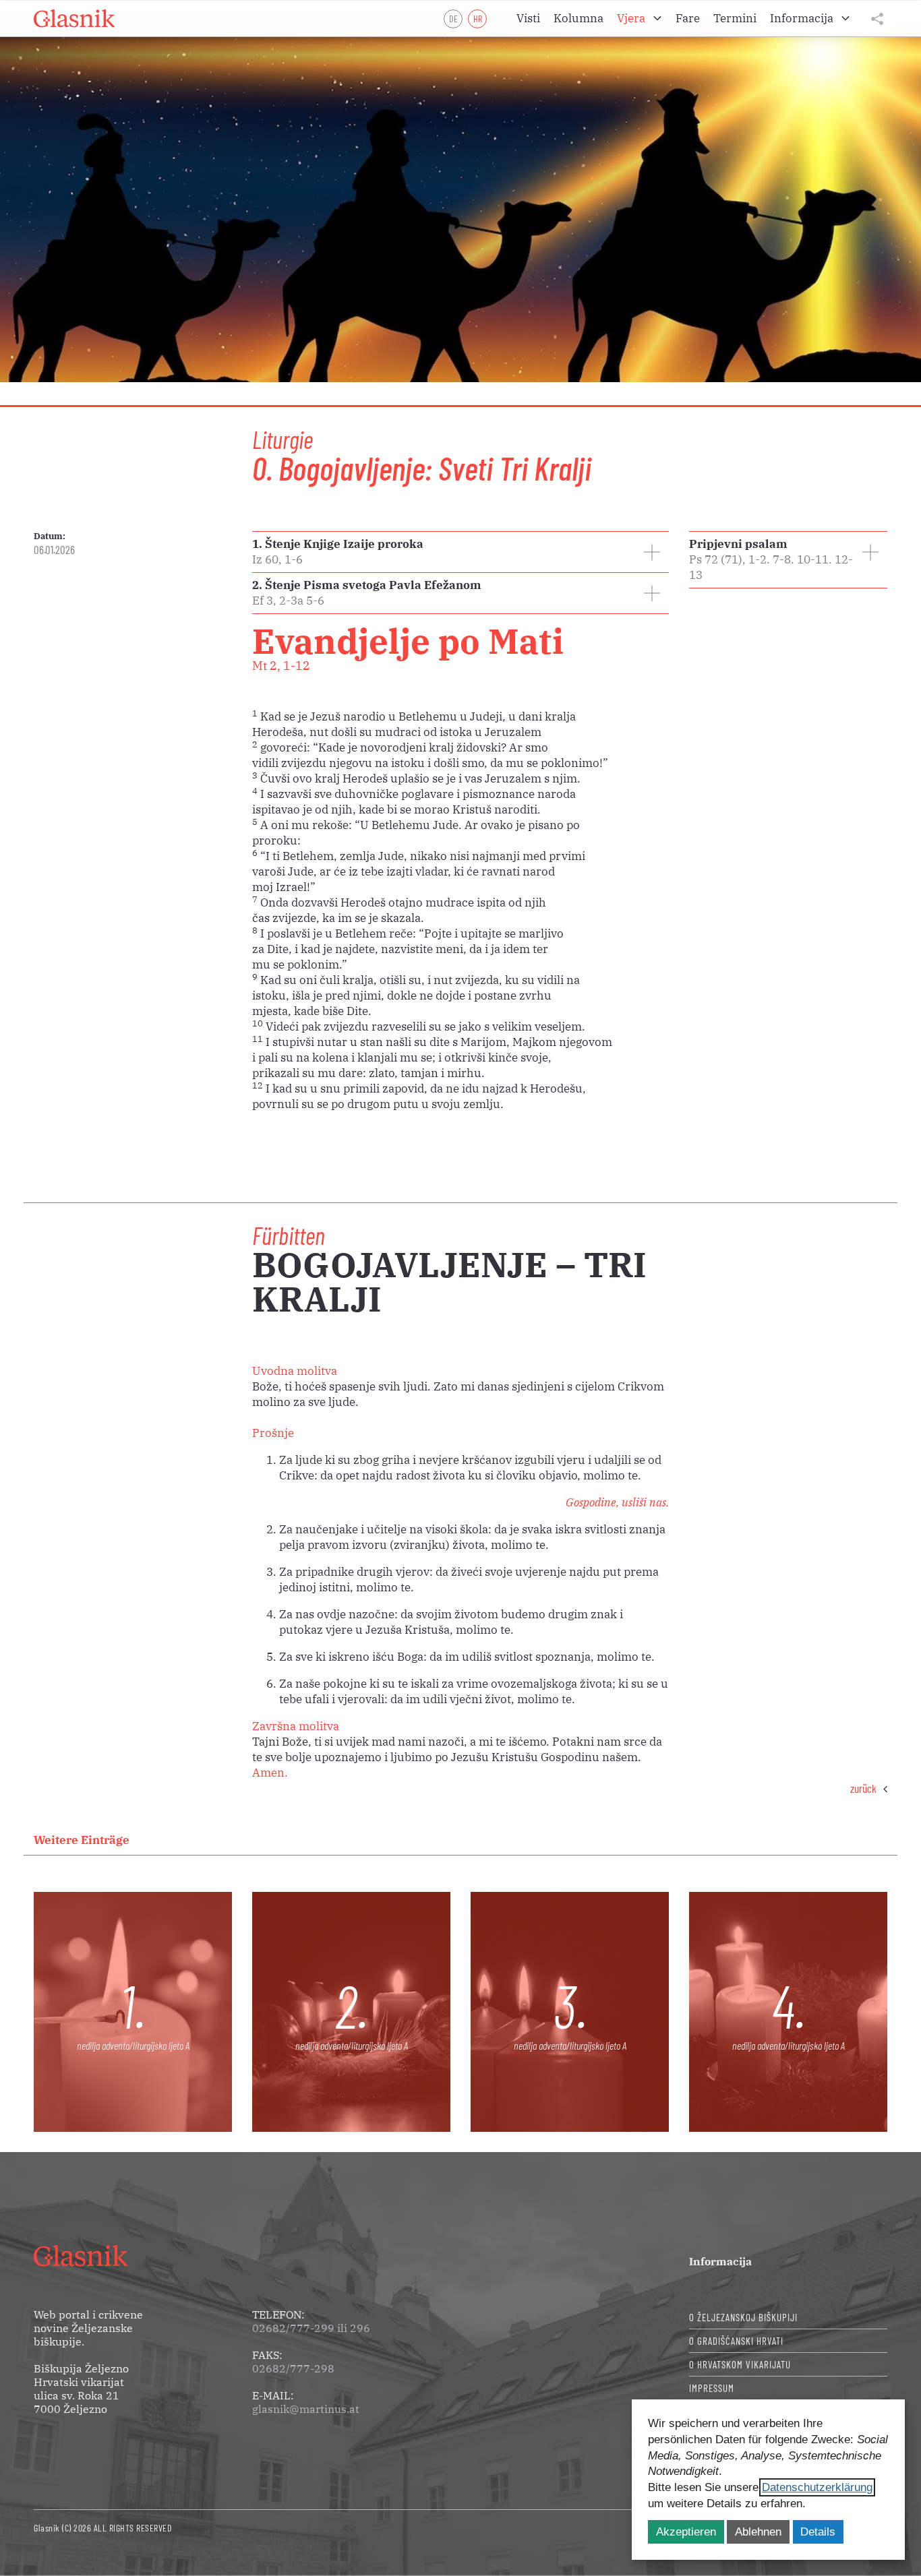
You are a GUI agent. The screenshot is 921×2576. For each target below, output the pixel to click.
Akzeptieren (686, 2532)
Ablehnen (758, 2532)
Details (818, 2532)
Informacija (720, 2261)
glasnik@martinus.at (306, 2409)
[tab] (460, 552)
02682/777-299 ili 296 (311, 2328)
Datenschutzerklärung (817, 2487)
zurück (863, 1788)
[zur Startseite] (74, 19)
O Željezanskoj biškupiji (743, 2317)
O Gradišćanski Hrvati (736, 2341)
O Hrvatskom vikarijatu (740, 2364)
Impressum (712, 2388)
